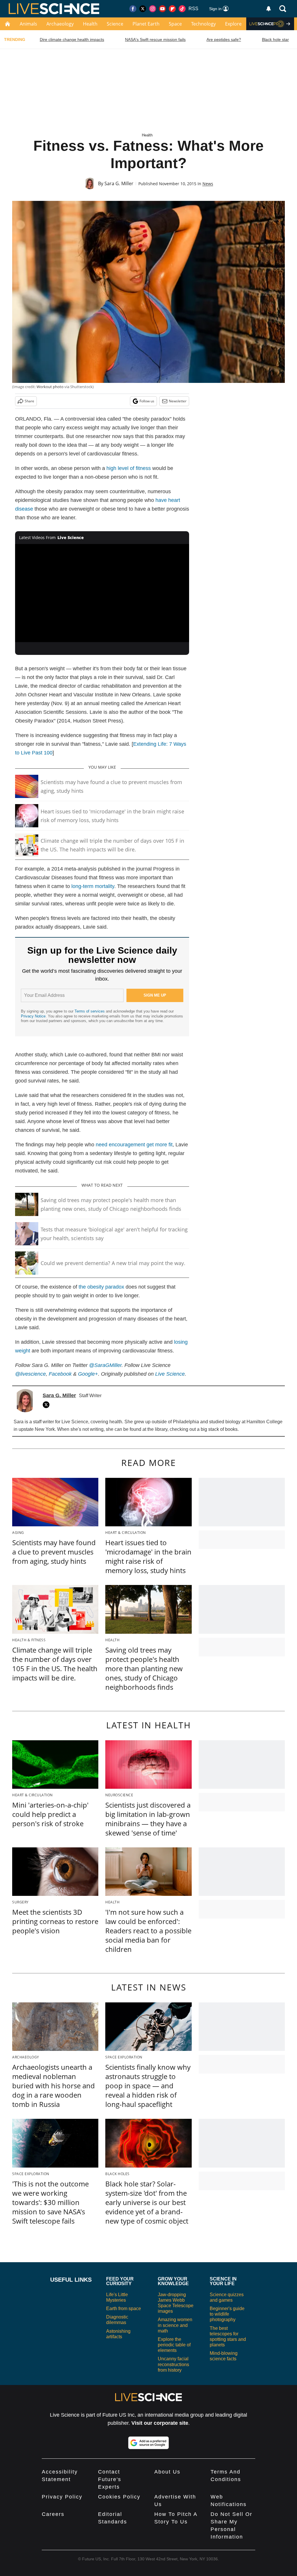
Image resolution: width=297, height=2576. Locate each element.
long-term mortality (93, 886)
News (208, 184)
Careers (53, 2514)
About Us (167, 2472)
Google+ (88, 1374)
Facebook (60, 1374)
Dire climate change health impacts (72, 39)
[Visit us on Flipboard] (172, 9)
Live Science (170, 1374)
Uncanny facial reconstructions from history (173, 2364)
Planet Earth (146, 24)
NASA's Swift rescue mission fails (155, 39)
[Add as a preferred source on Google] (148, 2443)
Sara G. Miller (119, 183)
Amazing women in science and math (175, 2325)
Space (175, 24)
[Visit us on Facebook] (133, 9)
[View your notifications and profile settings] (269, 9)
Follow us (147, 401)
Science (115, 24)
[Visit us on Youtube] (162, 9)
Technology (203, 24)
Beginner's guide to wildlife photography (227, 2314)
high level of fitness (129, 468)
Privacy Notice (33, 1016)
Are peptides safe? (224, 39)
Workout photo (50, 387)
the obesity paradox (101, 1287)
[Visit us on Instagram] (153, 9)
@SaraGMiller (105, 1365)
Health (90, 24)
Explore (233, 24)
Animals (28, 24)
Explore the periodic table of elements (174, 2345)
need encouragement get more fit (134, 1145)
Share (29, 401)
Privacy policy (62, 2497)
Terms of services (90, 1011)
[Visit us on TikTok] (182, 9)
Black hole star (275, 39)
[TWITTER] (48, 1405)
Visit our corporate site (160, 2423)
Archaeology (60, 24)
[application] (102, 593)
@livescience (30, 1374)
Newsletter (178, 401)
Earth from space (124, 2309)
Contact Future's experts (110, 2479)
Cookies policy (119, 2497)
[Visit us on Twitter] (143, 9)
